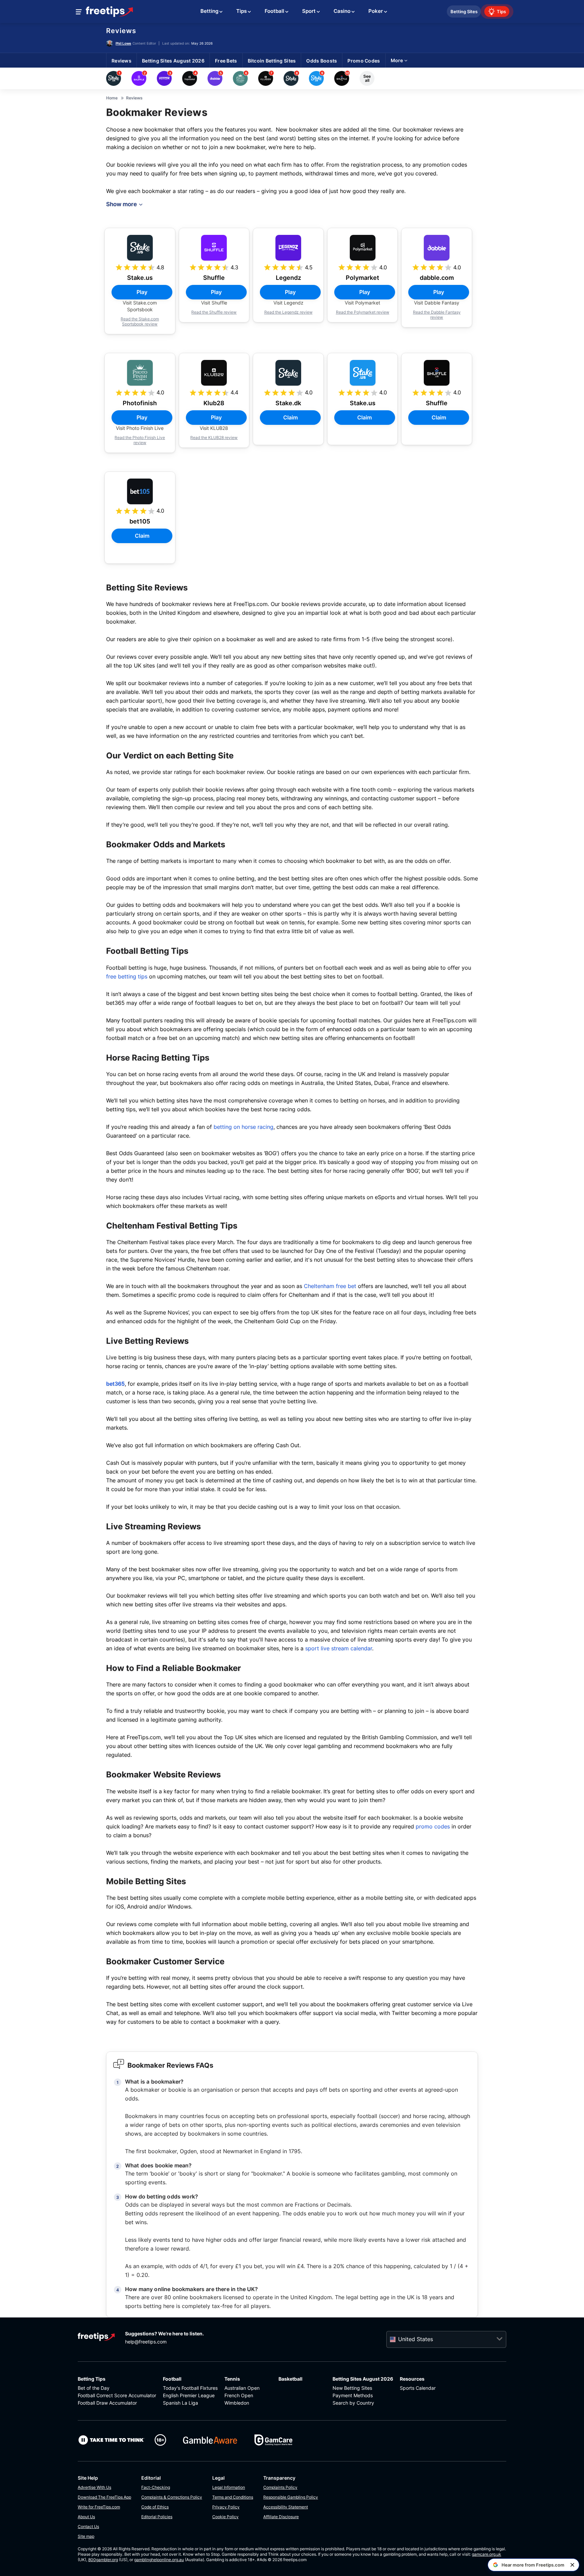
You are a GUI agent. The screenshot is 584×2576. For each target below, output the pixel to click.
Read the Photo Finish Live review (140, 440)
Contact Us (88, 2526)
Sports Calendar (418, 2388)
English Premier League (189, 2395)
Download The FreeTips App (104, 2497)
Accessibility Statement (286, 2507)
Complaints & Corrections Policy (172, 2497)
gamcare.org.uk (486, 2554)
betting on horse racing (244, 1127)
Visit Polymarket (362, 303)
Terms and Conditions (233, 2497)
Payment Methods (353, 2395)
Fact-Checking (156, 2487)
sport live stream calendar (339, 1648)
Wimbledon (237, 2403)
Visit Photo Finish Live (140, 428)
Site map (86, 2536)
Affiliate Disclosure (281, 2517)
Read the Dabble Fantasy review (437, 315)
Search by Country (353, 2403)
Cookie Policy (225, 2517)
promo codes (433, 1826)
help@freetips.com (146, 2342)
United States (416, 2339)
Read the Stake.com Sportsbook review (140, 321)
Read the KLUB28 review (214, 438)
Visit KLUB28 (214, 428)
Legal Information (229, 2487)
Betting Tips (92, 2379)
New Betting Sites (352, 2388)
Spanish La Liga (180, 2403)
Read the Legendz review (288, 312)
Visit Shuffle (214, 303)
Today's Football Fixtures (190, 2388)
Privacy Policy (226, 2507)
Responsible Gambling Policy (291, 2497)
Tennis (232, 2379)
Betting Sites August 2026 (363, 2379)
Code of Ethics (155, 2507)
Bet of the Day (94, 2388)
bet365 (115, 1384)
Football (172, 2379)
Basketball (290, 2379)
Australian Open (242, 2388)
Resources (412, 2379)
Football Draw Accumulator (107, 2403)
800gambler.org (103, 2560)
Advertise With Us (94, 2487)
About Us (86, 2517)
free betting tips (127, 976)
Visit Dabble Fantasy (437, 303)
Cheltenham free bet (330, 1286)
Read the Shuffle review (214, 312)
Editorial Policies (157, 2517)
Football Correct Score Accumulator (117, 2395)
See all (367, 78)
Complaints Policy (280, 2487)
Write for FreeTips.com (99, 2507)
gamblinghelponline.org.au (159, 2560)
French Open (239, 2395)
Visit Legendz (288, 303)
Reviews (121, 31)
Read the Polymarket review (363, 312)
